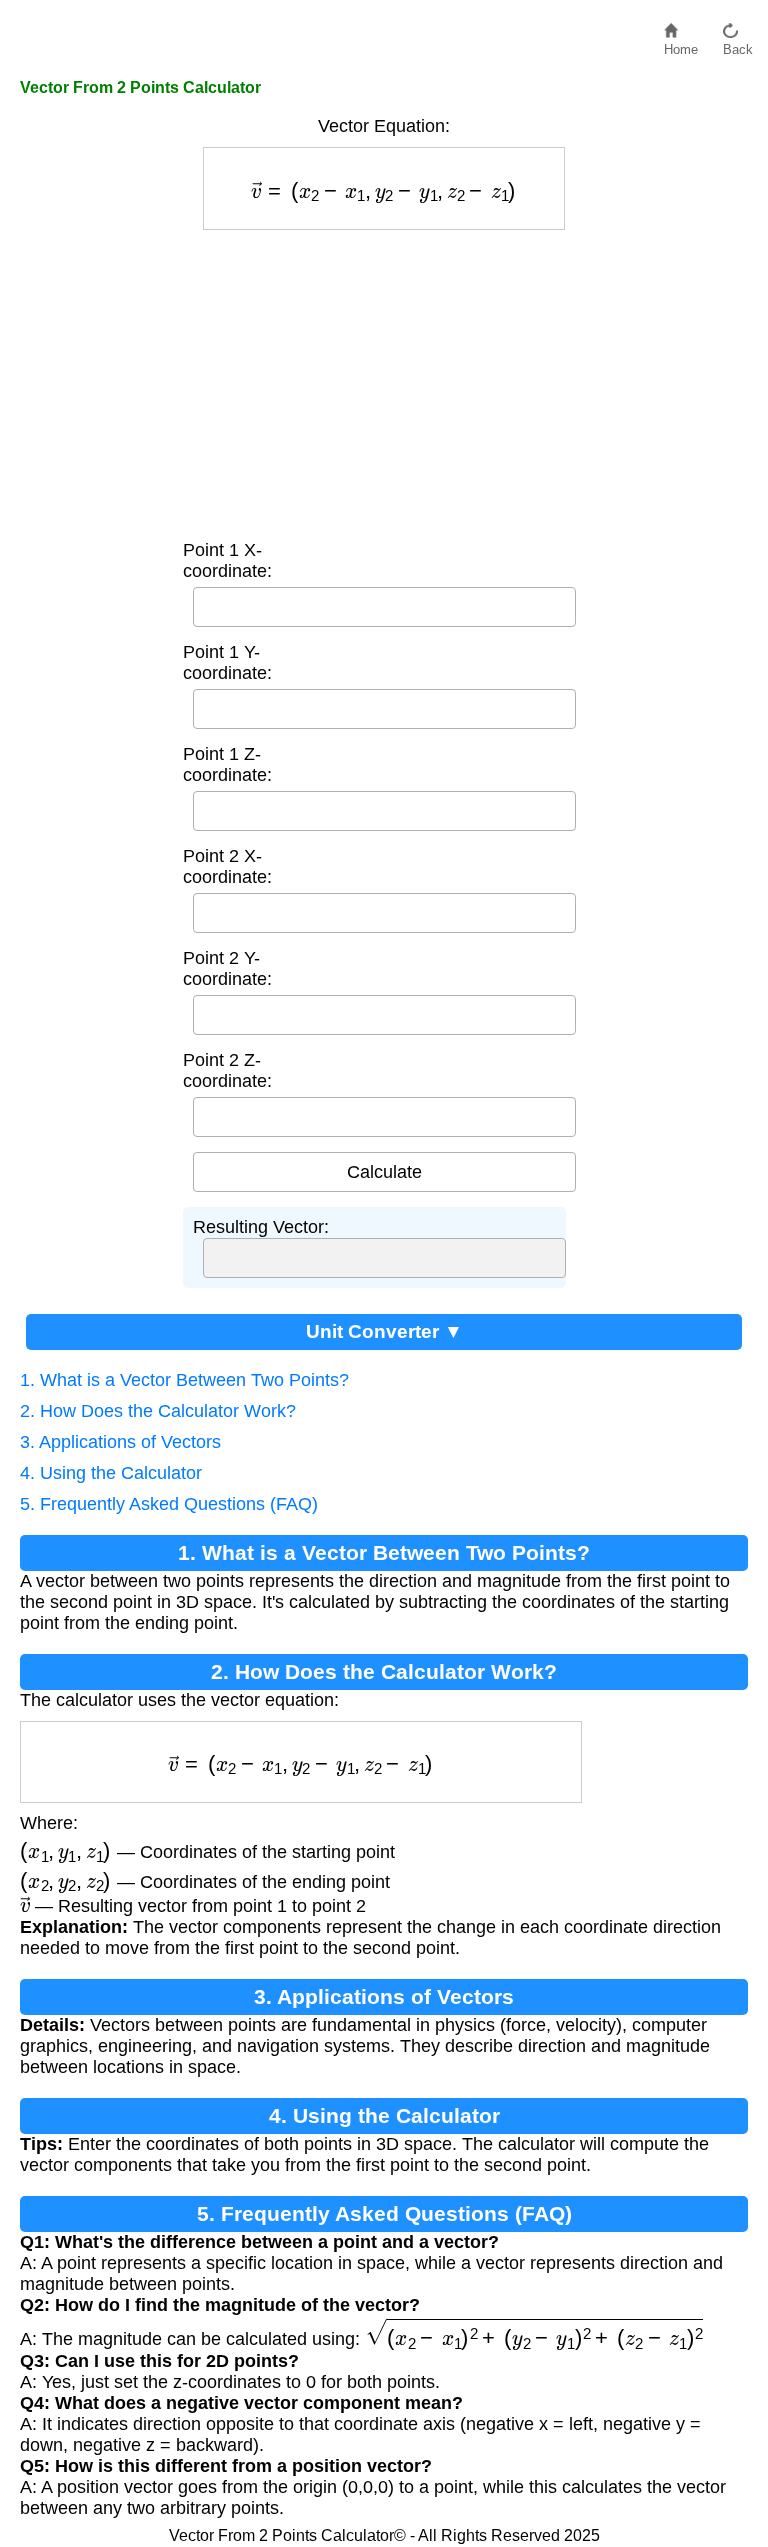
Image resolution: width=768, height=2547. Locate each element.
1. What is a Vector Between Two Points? (184, 1380)
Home (681, 44)
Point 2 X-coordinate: (227, 866)
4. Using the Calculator (111, 1473)
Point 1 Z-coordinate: (227, 764)
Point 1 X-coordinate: (227, 560)
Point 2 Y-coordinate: (227, 968)
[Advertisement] (384, 380)
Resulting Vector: (261, 1227)
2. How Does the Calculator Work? (158, 1411)
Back (738, 44)
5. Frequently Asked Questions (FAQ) (169, 1504)
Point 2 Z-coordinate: (227, 1070)
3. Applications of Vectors (120, 1442)
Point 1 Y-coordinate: (227, 662)
